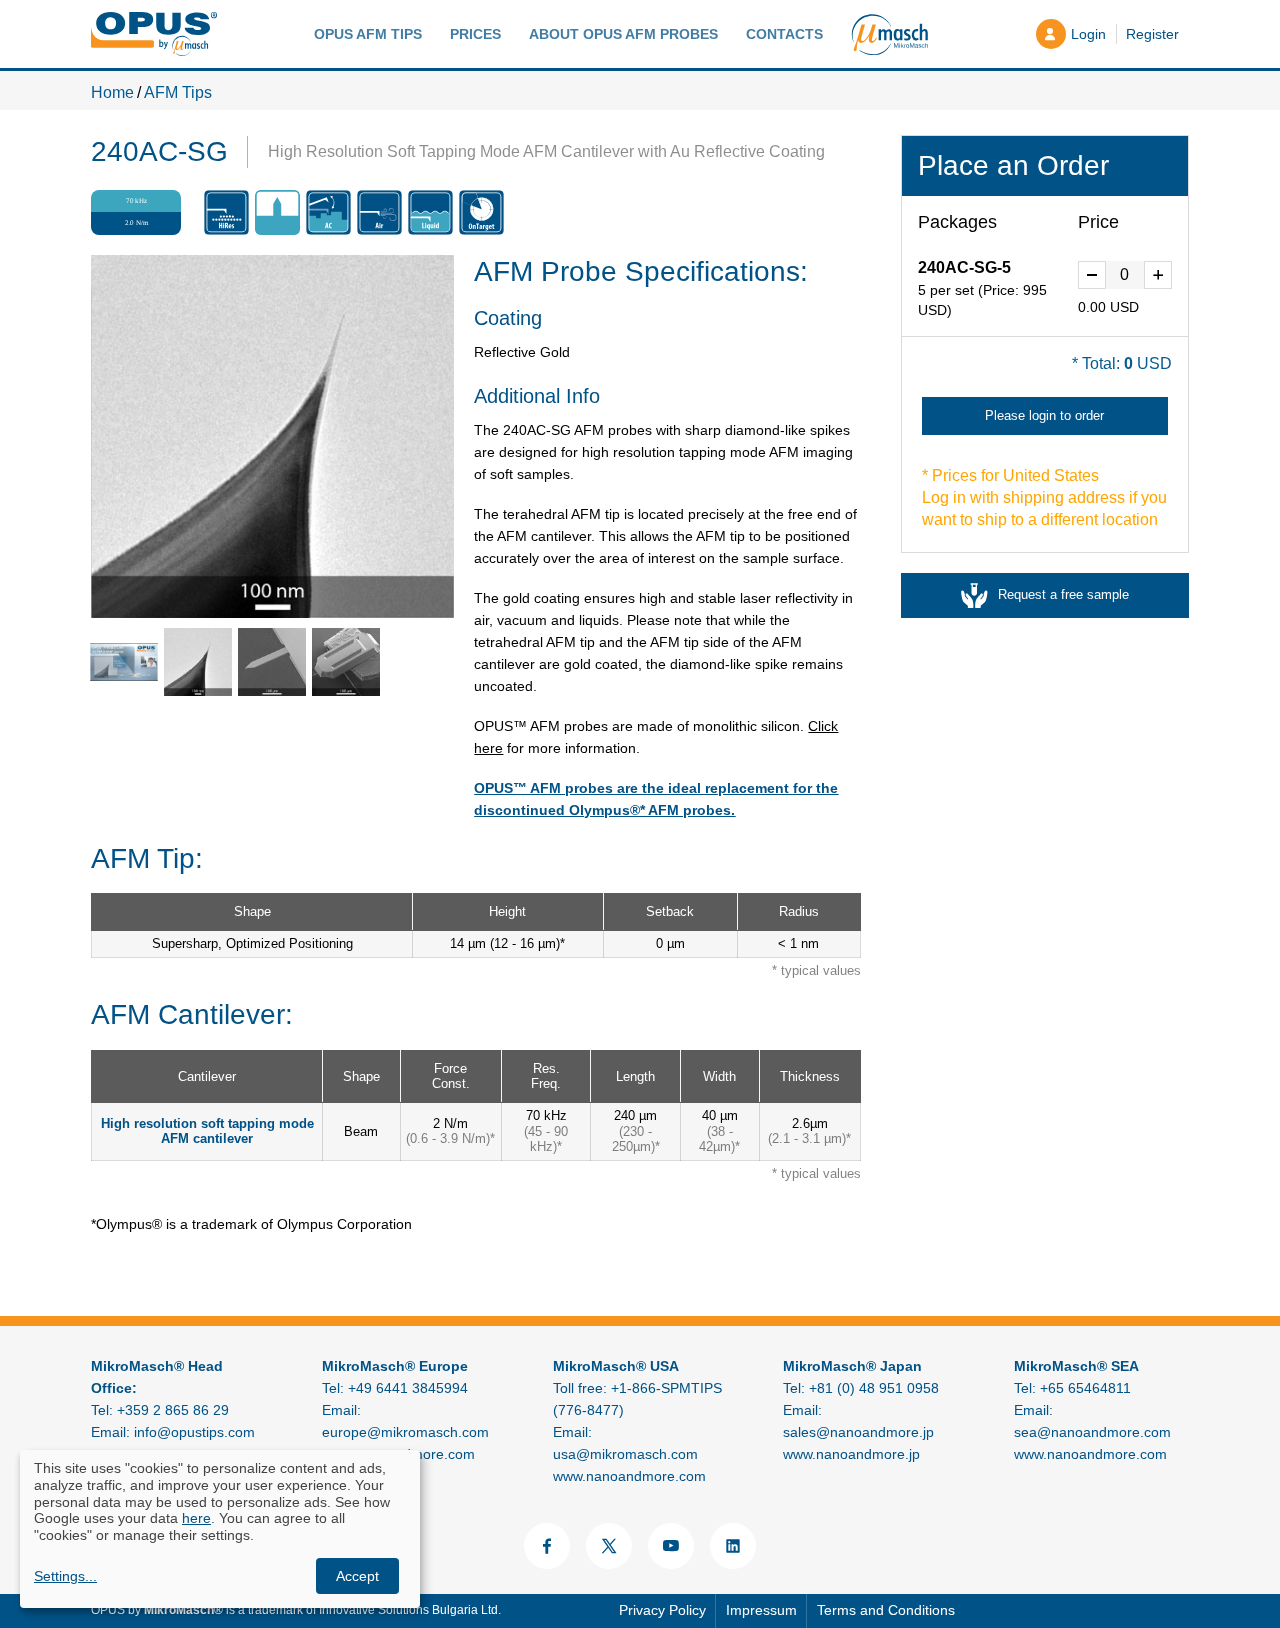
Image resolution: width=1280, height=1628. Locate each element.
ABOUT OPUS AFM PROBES (623, 34)
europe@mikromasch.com (405, 1432)
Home (112, 92)
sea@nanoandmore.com (1092, 1432)
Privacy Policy (662, 1610)
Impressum (761, 1610)
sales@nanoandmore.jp (858, 1432)
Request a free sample (1063, 594)
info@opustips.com (194, 1432)
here (196, 1518)
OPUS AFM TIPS (368, 34)
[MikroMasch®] (889, 34)
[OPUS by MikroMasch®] (154, 33)
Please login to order (1044, 415)
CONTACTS (784, 34)
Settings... (65, 1576)
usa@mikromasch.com (625, 1454)
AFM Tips (178, 92)
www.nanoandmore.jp (851, 1454)
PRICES (475, 34)
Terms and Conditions (886, 1610)
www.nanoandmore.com (629, 1476)
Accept (357, 1576)
